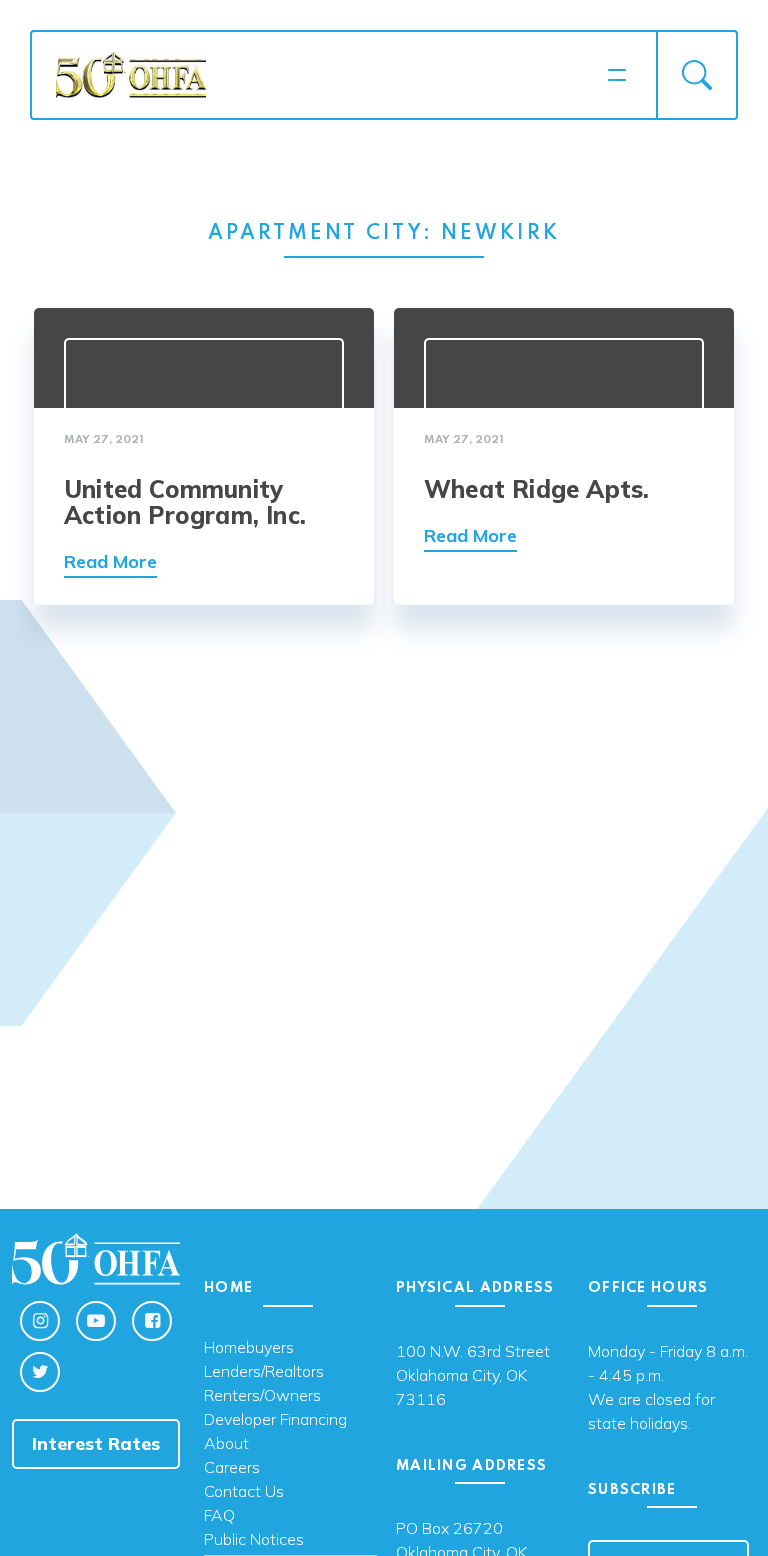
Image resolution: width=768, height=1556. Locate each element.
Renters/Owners (262, 1396)
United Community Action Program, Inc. (185, 502)
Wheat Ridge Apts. (536, 489)
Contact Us (244, 1492)
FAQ (219, 1516)
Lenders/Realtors (264, 1372)
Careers (232, 1468)
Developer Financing (275, 1420)
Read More (110, 561)
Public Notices (254, 1540)
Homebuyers (249, 1348)
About (226, 1444)
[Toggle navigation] (617, 75)
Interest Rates (96, 1443)
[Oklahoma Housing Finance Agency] (325, 73)
